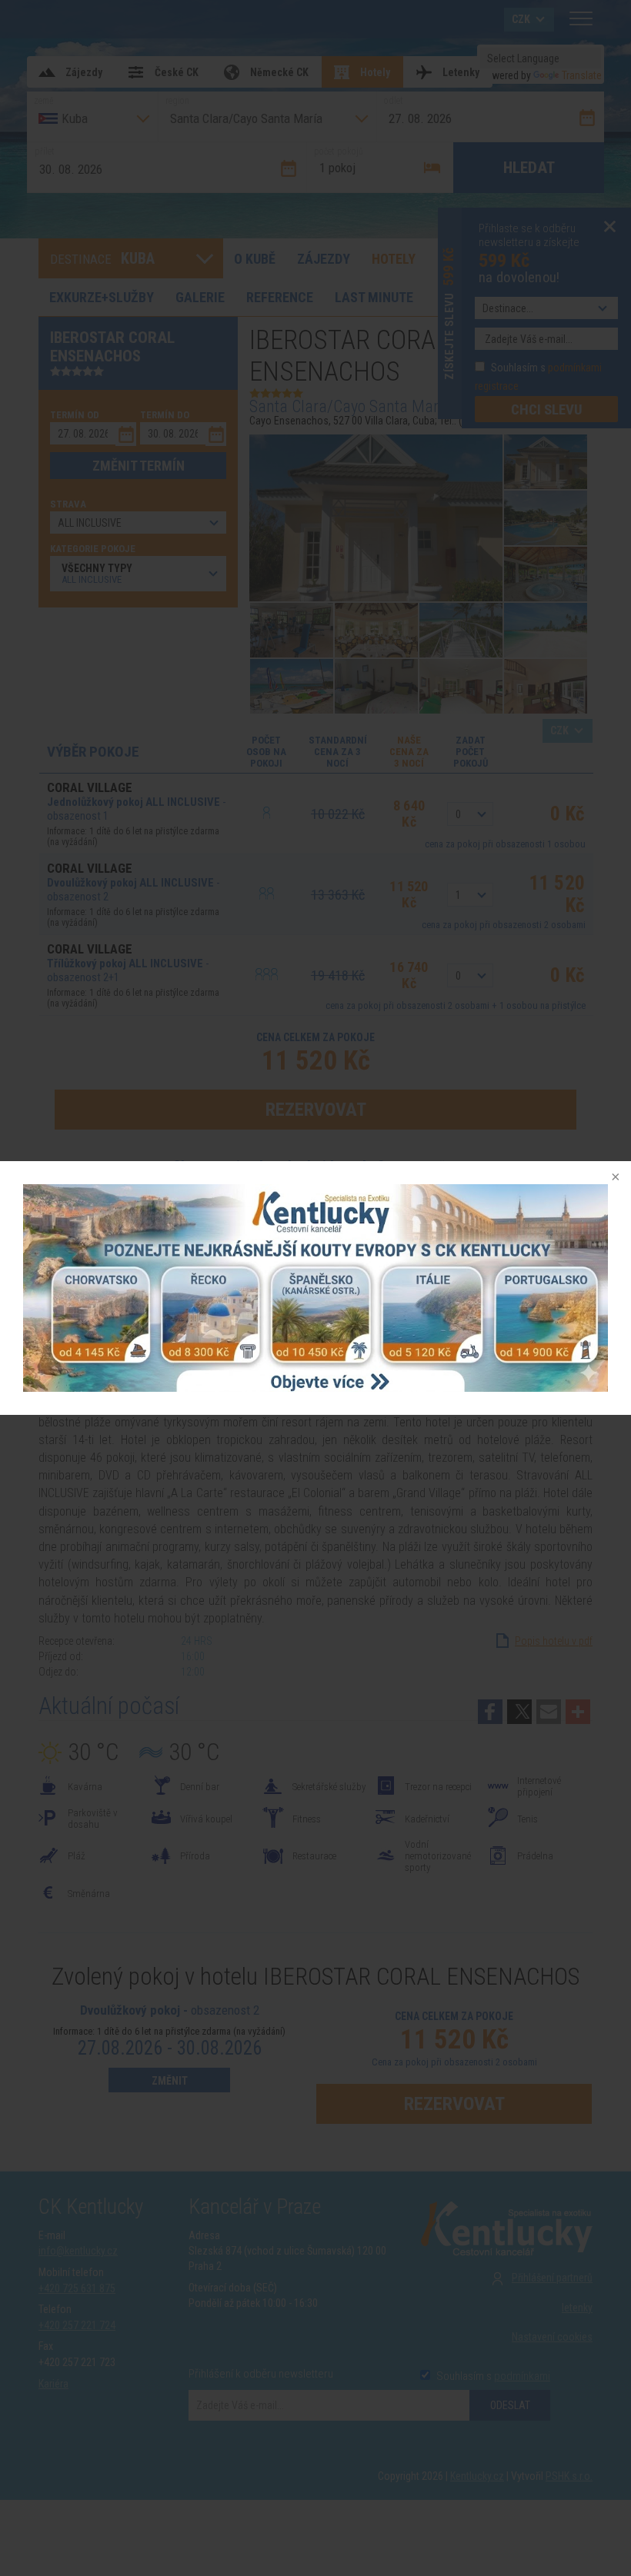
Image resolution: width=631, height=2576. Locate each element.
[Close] (614, 1178)
